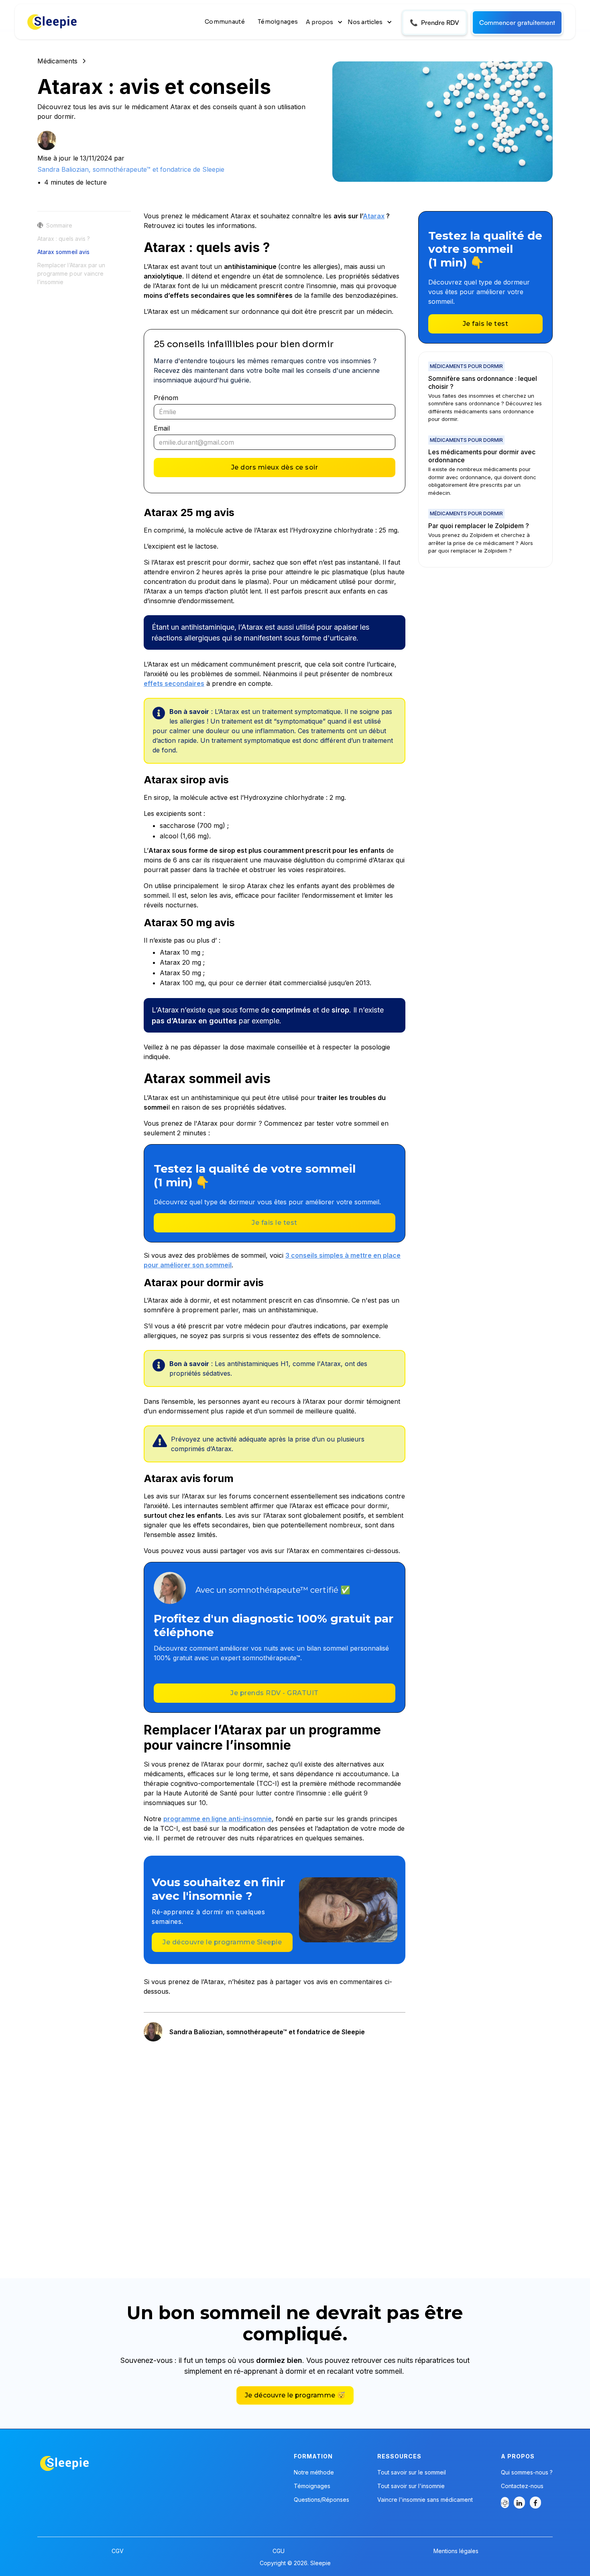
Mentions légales (456, 2551)
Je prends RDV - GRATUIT (275, 1693)
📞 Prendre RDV (434, 22)
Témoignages (278, 22)
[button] (325, 22)
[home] (53, 22)
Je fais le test (275, 1223)
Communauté (225, 22)
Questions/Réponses (321, 2500)
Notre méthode (314, 2472)
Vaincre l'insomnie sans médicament (425, 2500)
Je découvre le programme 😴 (295, 2395)
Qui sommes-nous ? (527, 2472)
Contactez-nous (522, 2486)
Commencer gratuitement (517, 22)
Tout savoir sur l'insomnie (411, 2486)
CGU (279, 2551)
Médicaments (57, 61)
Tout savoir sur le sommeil (412, 2472)
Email (162, 428)
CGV (118, 2551)
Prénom (166, 398)
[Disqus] (275, 2151)
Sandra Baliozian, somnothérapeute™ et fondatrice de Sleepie (131, 169)
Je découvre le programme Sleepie (222, 1942)
